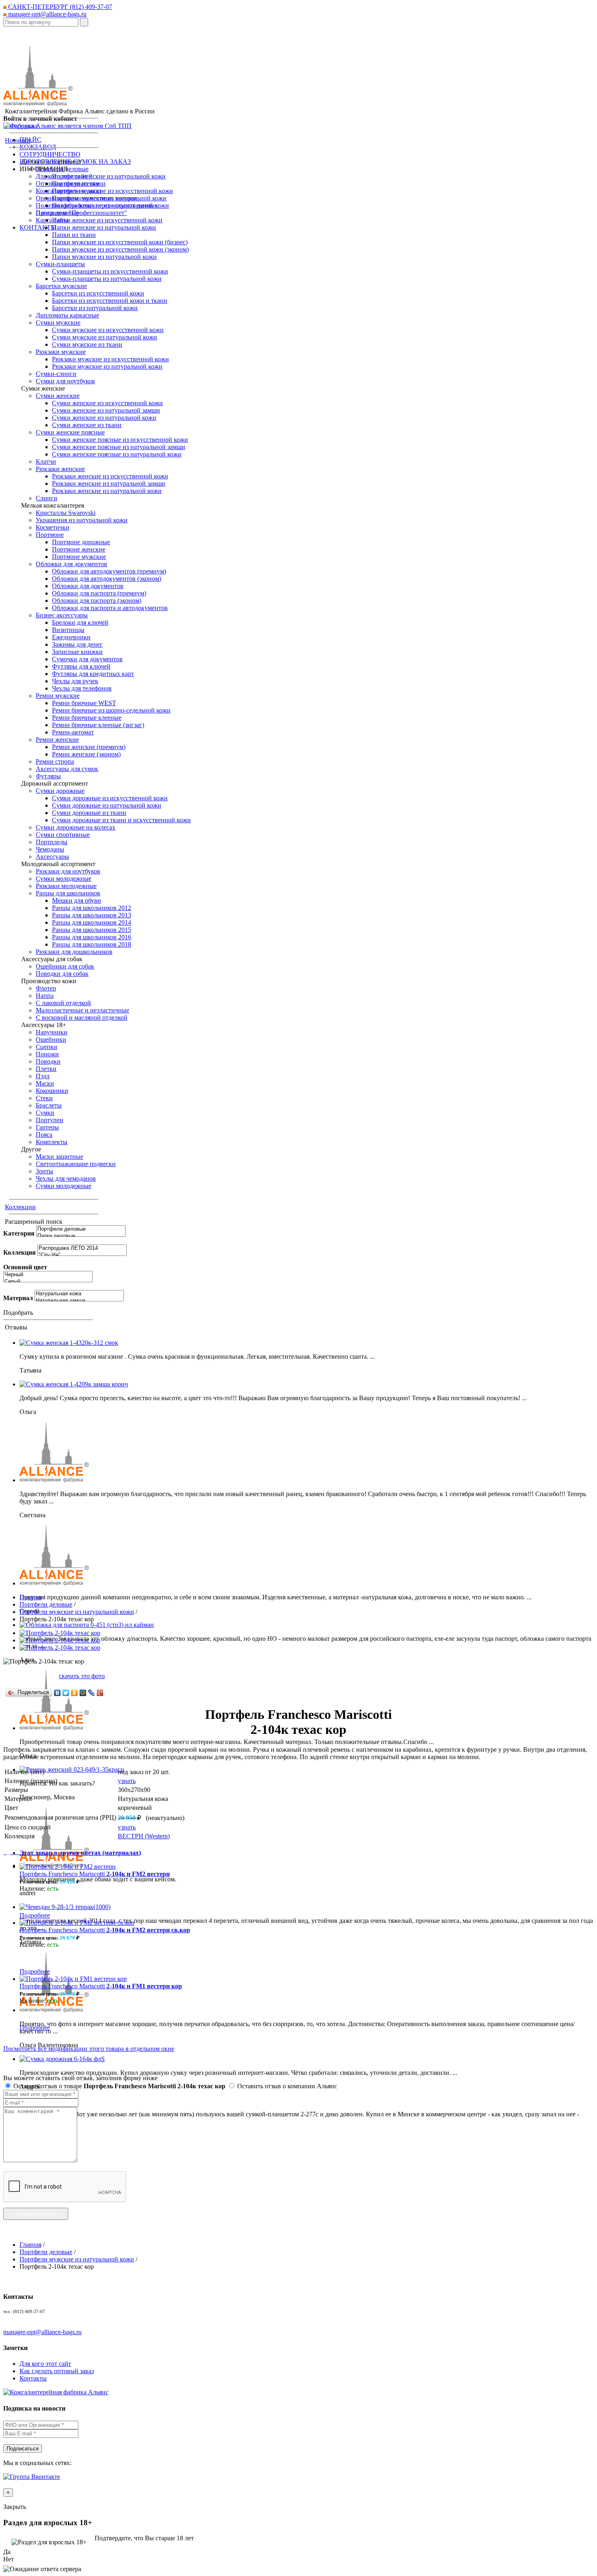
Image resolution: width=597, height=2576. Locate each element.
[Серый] (48, 1282)
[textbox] (41, 22)
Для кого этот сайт (45, 2364)
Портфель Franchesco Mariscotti (95, 1874)
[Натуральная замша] (79, 1301)
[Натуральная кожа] (79, 1294)
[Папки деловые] (81, 1236)
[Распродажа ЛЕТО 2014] (82, 1248)
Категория (19, 1233)
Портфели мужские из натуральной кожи (77, 1612)
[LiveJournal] (92, 1693)
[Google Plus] (100, 1693)
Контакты (33, 2378)
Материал (18, 1298)
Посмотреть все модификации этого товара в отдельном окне (89, 2049)
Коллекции (20, 1207)
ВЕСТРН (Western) (144, 1836)
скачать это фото (82, 1676)
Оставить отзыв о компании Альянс (286, 2086)
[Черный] (48, 1275)
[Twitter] (66, 1693)
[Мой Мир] (83, 1693)
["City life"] (82, 1255)
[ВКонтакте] (57, 1693)
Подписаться (23, 2449)
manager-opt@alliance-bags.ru (47, 14)
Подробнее (35, 1915)
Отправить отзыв (36, 2214)
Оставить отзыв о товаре (119, 2086)
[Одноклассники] (75, 1693)
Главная (30, 1597)
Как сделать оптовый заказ (57, 2371)
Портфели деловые (46, 1604)
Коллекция (19, 1252)
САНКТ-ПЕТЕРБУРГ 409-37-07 (59, 7)
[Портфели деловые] (81, 1229)
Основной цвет (25, 1267)
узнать (127, 1781)
